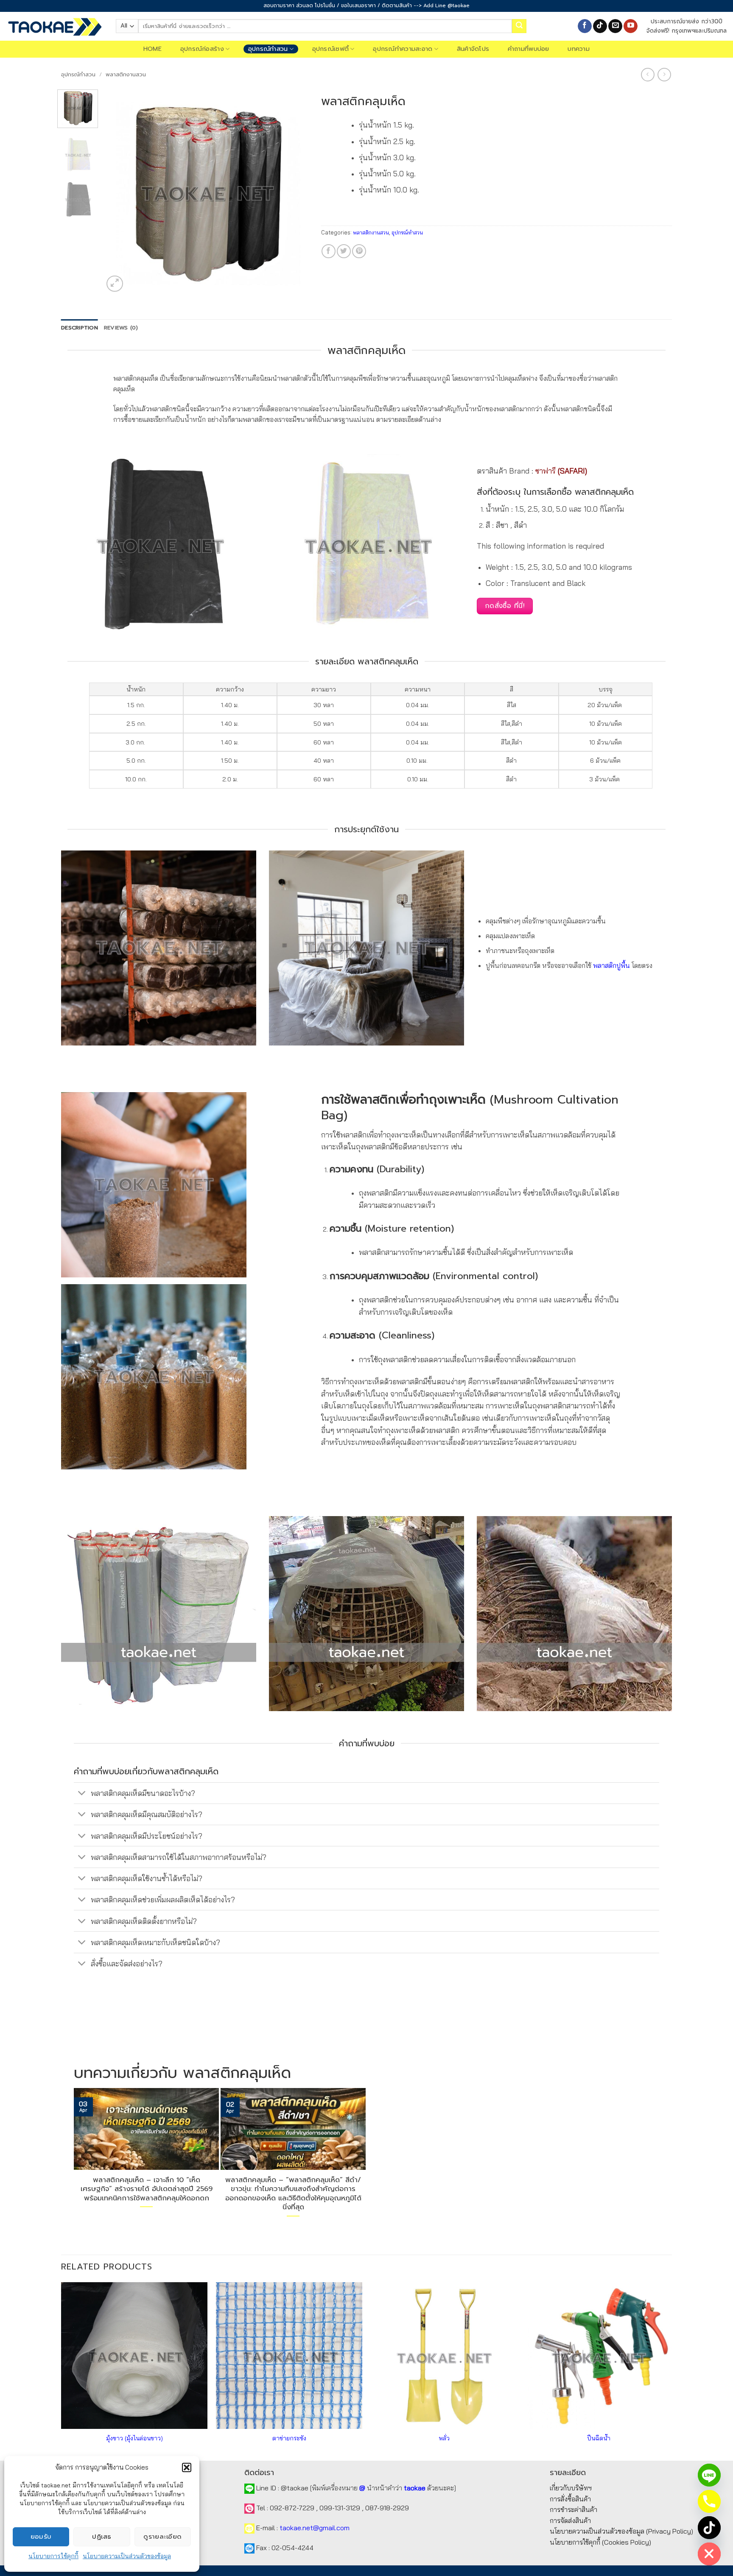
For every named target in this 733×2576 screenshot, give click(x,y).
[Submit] (519, 26)
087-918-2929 (387, 2508)
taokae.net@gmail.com (315, 2528)
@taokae (295, 2488)
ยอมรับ (41, 2537)
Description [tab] (80, 328)
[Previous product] (664, 74)
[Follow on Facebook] (585, 26)
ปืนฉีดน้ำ (599, 2438)
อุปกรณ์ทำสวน (268, 49)
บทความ (579, 49)
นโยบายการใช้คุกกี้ (53, 2556)
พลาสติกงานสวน (126, 74)
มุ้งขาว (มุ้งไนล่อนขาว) (134, 2438)
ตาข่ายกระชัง (289, 2438)
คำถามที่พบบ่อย (529, 49)
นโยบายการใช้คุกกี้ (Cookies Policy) (600, 2542)
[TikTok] (709, 2528)
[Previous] (118, 192)
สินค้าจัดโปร (473, 49)
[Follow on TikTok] (600, 26)
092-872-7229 (292, 2508)
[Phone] (709, 2501)
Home (152, 49)
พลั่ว (444, 2438)
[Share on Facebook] (329, 251)
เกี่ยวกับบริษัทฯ (571, 2488)
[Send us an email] (615, 26)
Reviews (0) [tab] (121, 328)
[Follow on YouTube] (631, 26)
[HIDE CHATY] (709, 2554)
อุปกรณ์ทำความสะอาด (403, 49)
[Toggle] (82, 1794)
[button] (187, 2467)
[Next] (294, 192)
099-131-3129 (340, 2508)
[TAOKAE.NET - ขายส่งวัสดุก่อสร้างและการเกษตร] (55, 26)
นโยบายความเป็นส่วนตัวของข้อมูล (127, 2556)
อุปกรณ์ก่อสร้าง (202, 49)
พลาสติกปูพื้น (611, 965)
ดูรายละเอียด (163, 2537)
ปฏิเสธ (102, 2537)
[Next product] (648, 74)
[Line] (709, 2475)
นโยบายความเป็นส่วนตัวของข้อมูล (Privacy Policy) (621, 2531)
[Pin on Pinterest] (359, 251)
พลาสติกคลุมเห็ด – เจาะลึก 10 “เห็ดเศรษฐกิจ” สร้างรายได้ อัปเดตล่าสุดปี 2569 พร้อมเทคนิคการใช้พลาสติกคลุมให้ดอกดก (147, 2189)
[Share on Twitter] (344, 251)
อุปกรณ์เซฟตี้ (331, 49)
